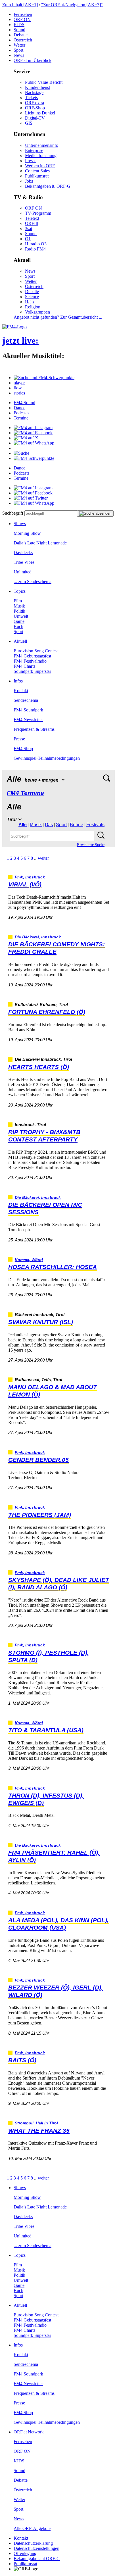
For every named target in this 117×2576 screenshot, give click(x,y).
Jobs (29, 181)
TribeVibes (24, 562)
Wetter (19, 45)
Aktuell (20, 641)
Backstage (34, 92)
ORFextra (35, 103)
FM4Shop (23, 749)
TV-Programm (38, 213)
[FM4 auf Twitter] (31, 498)
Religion (33, 307)
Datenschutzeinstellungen (36, 2548)
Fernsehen (23, 14)
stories (19, 393)
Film (18, 601)
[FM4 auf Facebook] (33, 433)
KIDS (19, 25)
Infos (18, 681)
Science (32, 297)
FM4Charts (24, 666)
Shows (20, 524)
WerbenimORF (40, 166)
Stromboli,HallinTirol (36, 2123)
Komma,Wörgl (29, 1260)
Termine (21, 418)
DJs (49, 825)
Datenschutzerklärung (33, 2543)
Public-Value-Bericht (44, 82)
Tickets (31, 98)
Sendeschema (26, 700)
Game (19, 621)
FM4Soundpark (28, 710)
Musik (19, 606)
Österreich (23, 40)
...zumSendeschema (33, 582)
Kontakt (21, 691)
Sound (19, 30)
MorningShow (27, 533)
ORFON (22, 19)
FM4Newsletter (28, 720)
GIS (29, 123)
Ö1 (28, 239)
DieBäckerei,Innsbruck (38, 937)
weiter (43, 858)
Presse (31, 161)
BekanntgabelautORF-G (37, 2559)
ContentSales (37, 171)
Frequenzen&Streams (34, 729)
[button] (44, 378)
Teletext (32, 218)
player (19, 383)
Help (29, 302)
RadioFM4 (35, 249)
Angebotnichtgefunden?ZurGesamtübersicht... (58, 317)
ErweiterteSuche (91, 845)
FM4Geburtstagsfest (32, 656)
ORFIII (32, 223)
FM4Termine (25, 793)
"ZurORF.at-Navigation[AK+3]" (72, 5)
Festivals (95, 825)
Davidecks (23, 553)
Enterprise (34, 150)
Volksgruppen (37, 312)
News (19, 55)
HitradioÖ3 (36, 244)
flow (18, 388)
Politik (19, 611)
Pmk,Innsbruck (30, 877)
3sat (29, 228)
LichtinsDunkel (40, 113)
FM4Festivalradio (30, 661)
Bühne (77, 825)
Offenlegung (25, 2553)
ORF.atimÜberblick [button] (33, 60)
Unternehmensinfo (42, 145)
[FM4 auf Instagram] (33, 428)
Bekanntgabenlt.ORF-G (48, 186)
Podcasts (21, 413)
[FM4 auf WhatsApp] (34, 443)
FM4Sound (24, 403)
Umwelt (21, 616)
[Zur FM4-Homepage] (14, 327)
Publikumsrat (37, 176)
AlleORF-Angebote (32, 2528)
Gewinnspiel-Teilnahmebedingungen (47, 758)
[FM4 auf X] (26, 438)
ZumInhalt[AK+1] (20, 5)
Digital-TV (35, 118)
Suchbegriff (13, 513)
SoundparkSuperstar (32, 671)
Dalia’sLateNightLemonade (40, 543)
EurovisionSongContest (36, 651)
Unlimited (23, 572)
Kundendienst (37, 87)
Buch (18, 626)
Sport (18, 50)
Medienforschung (41, 155)
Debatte (21, 35)
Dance (19, 408)
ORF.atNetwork (29, 2432)
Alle (23, 825)
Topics (20, 591)
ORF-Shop (35, 108)
